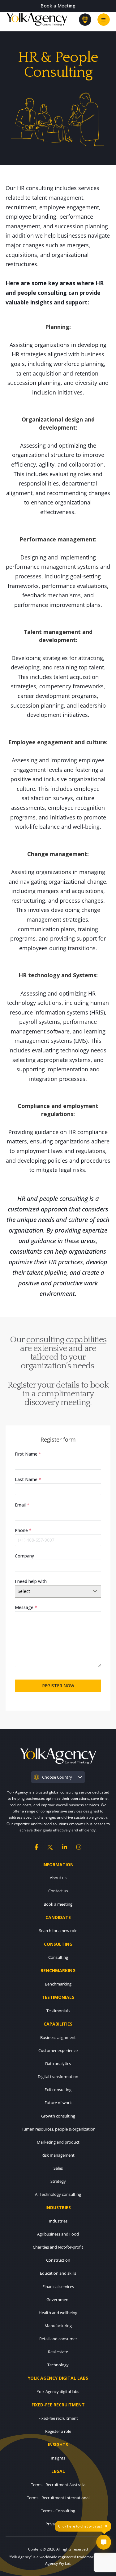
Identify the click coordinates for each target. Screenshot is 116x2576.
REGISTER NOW (58, 1686)
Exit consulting (58, 2090)
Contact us (58, 1891)
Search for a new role (58, 1931)
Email (22, 1505)
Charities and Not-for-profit (58, 2247)
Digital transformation (58, 2077)
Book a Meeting (58, 6)
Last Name (28, 1479)
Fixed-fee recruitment (58, 2418)
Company (24, 1556)
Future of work (58, 2103)
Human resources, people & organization (58, 2129)
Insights (58, 2458)
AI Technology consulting (58, 2194)
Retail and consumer (58, 2339)
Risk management (58, 2155)
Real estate (58, 2352)
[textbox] (52, 1591)
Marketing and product (58, 2142)
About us (58, 1878)
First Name (28, 1454)
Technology (58, 2365)
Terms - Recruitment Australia (58, 2485)
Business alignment (58, 2037)
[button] (58, 1777)
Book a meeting (58, 1904)
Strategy (58, 2181)
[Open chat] (104, 2542)
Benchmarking (58, 1984)
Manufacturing (58, 2326)
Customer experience (58, 2050)
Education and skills (58, 2273)
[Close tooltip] (106, 2526)
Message (26, 1607)
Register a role (58, 2431)
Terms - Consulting (58, 2511)
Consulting (58, 1957)
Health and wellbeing (58, 2313)
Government (58, 2300)
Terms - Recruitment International (58, 2498)
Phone (23, 1530)
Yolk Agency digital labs (58, 2391)
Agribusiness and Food (58, 2234)
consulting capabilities (66, 1340)
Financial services (58, 2286)
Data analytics (58, 2063)
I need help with (31, 1581)
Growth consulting (58, 2116)
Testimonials (58, 2011)
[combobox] (58, 1591)
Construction (58, 2260)
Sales (58, 2168)
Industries (58, 2221)
